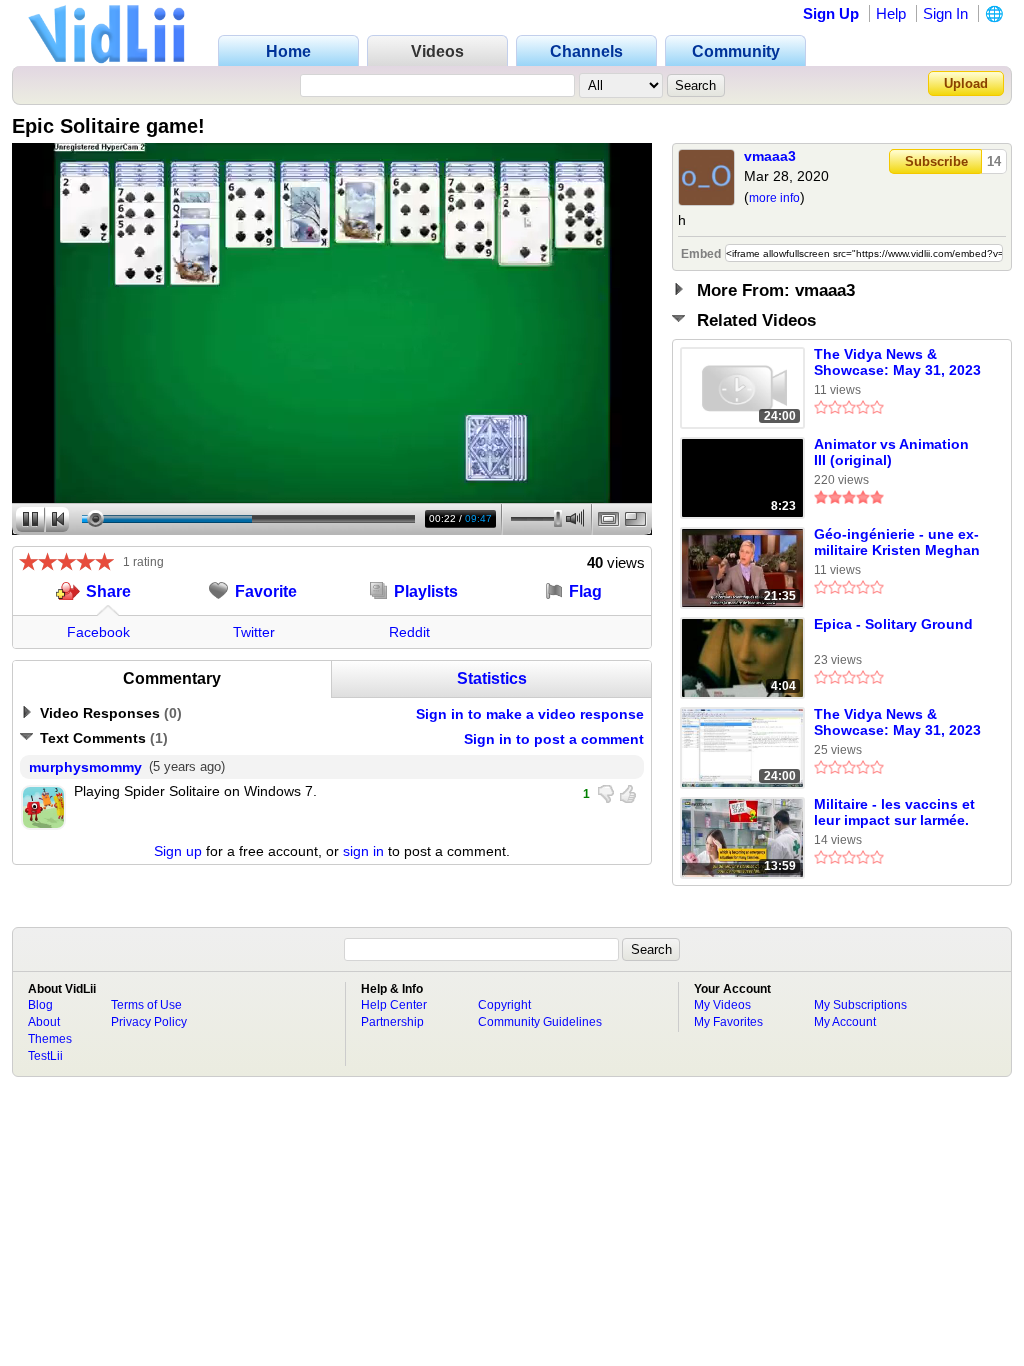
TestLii (45, 1056)
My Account (845, 1022)
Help (891, 13)
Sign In (945, 13)
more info (774, 198)
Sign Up (831, 13)
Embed (701, 254)
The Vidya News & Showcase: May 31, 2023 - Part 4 (897, 363)
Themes (50, 1039)
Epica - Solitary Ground (893, 624)
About (44, 1022)
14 (994, 161)
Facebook (98, 632)
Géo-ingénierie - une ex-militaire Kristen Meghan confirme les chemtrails (897, 543)
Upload (966, 83)
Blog (40, 1005)
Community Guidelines (540, 1022)
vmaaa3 (770, 156)
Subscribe (936, 161)
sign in (363, 851)
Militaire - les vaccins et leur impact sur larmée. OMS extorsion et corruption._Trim (894, 813)
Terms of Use (146, 1005)
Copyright (504, 1005)
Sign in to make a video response (530, 714)
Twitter (254, 632)
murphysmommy (85, 767)
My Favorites (728, 1022)
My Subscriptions (860, 1005)
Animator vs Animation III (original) (891, 452)
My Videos (722, 1005)
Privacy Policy (149, 1022)
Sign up (178, 851)
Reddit (409, 632)
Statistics (492, 678)
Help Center (394, 1005)
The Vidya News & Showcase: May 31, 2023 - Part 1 (897, 723)
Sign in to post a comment (554, 739)
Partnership (392, 1022)
